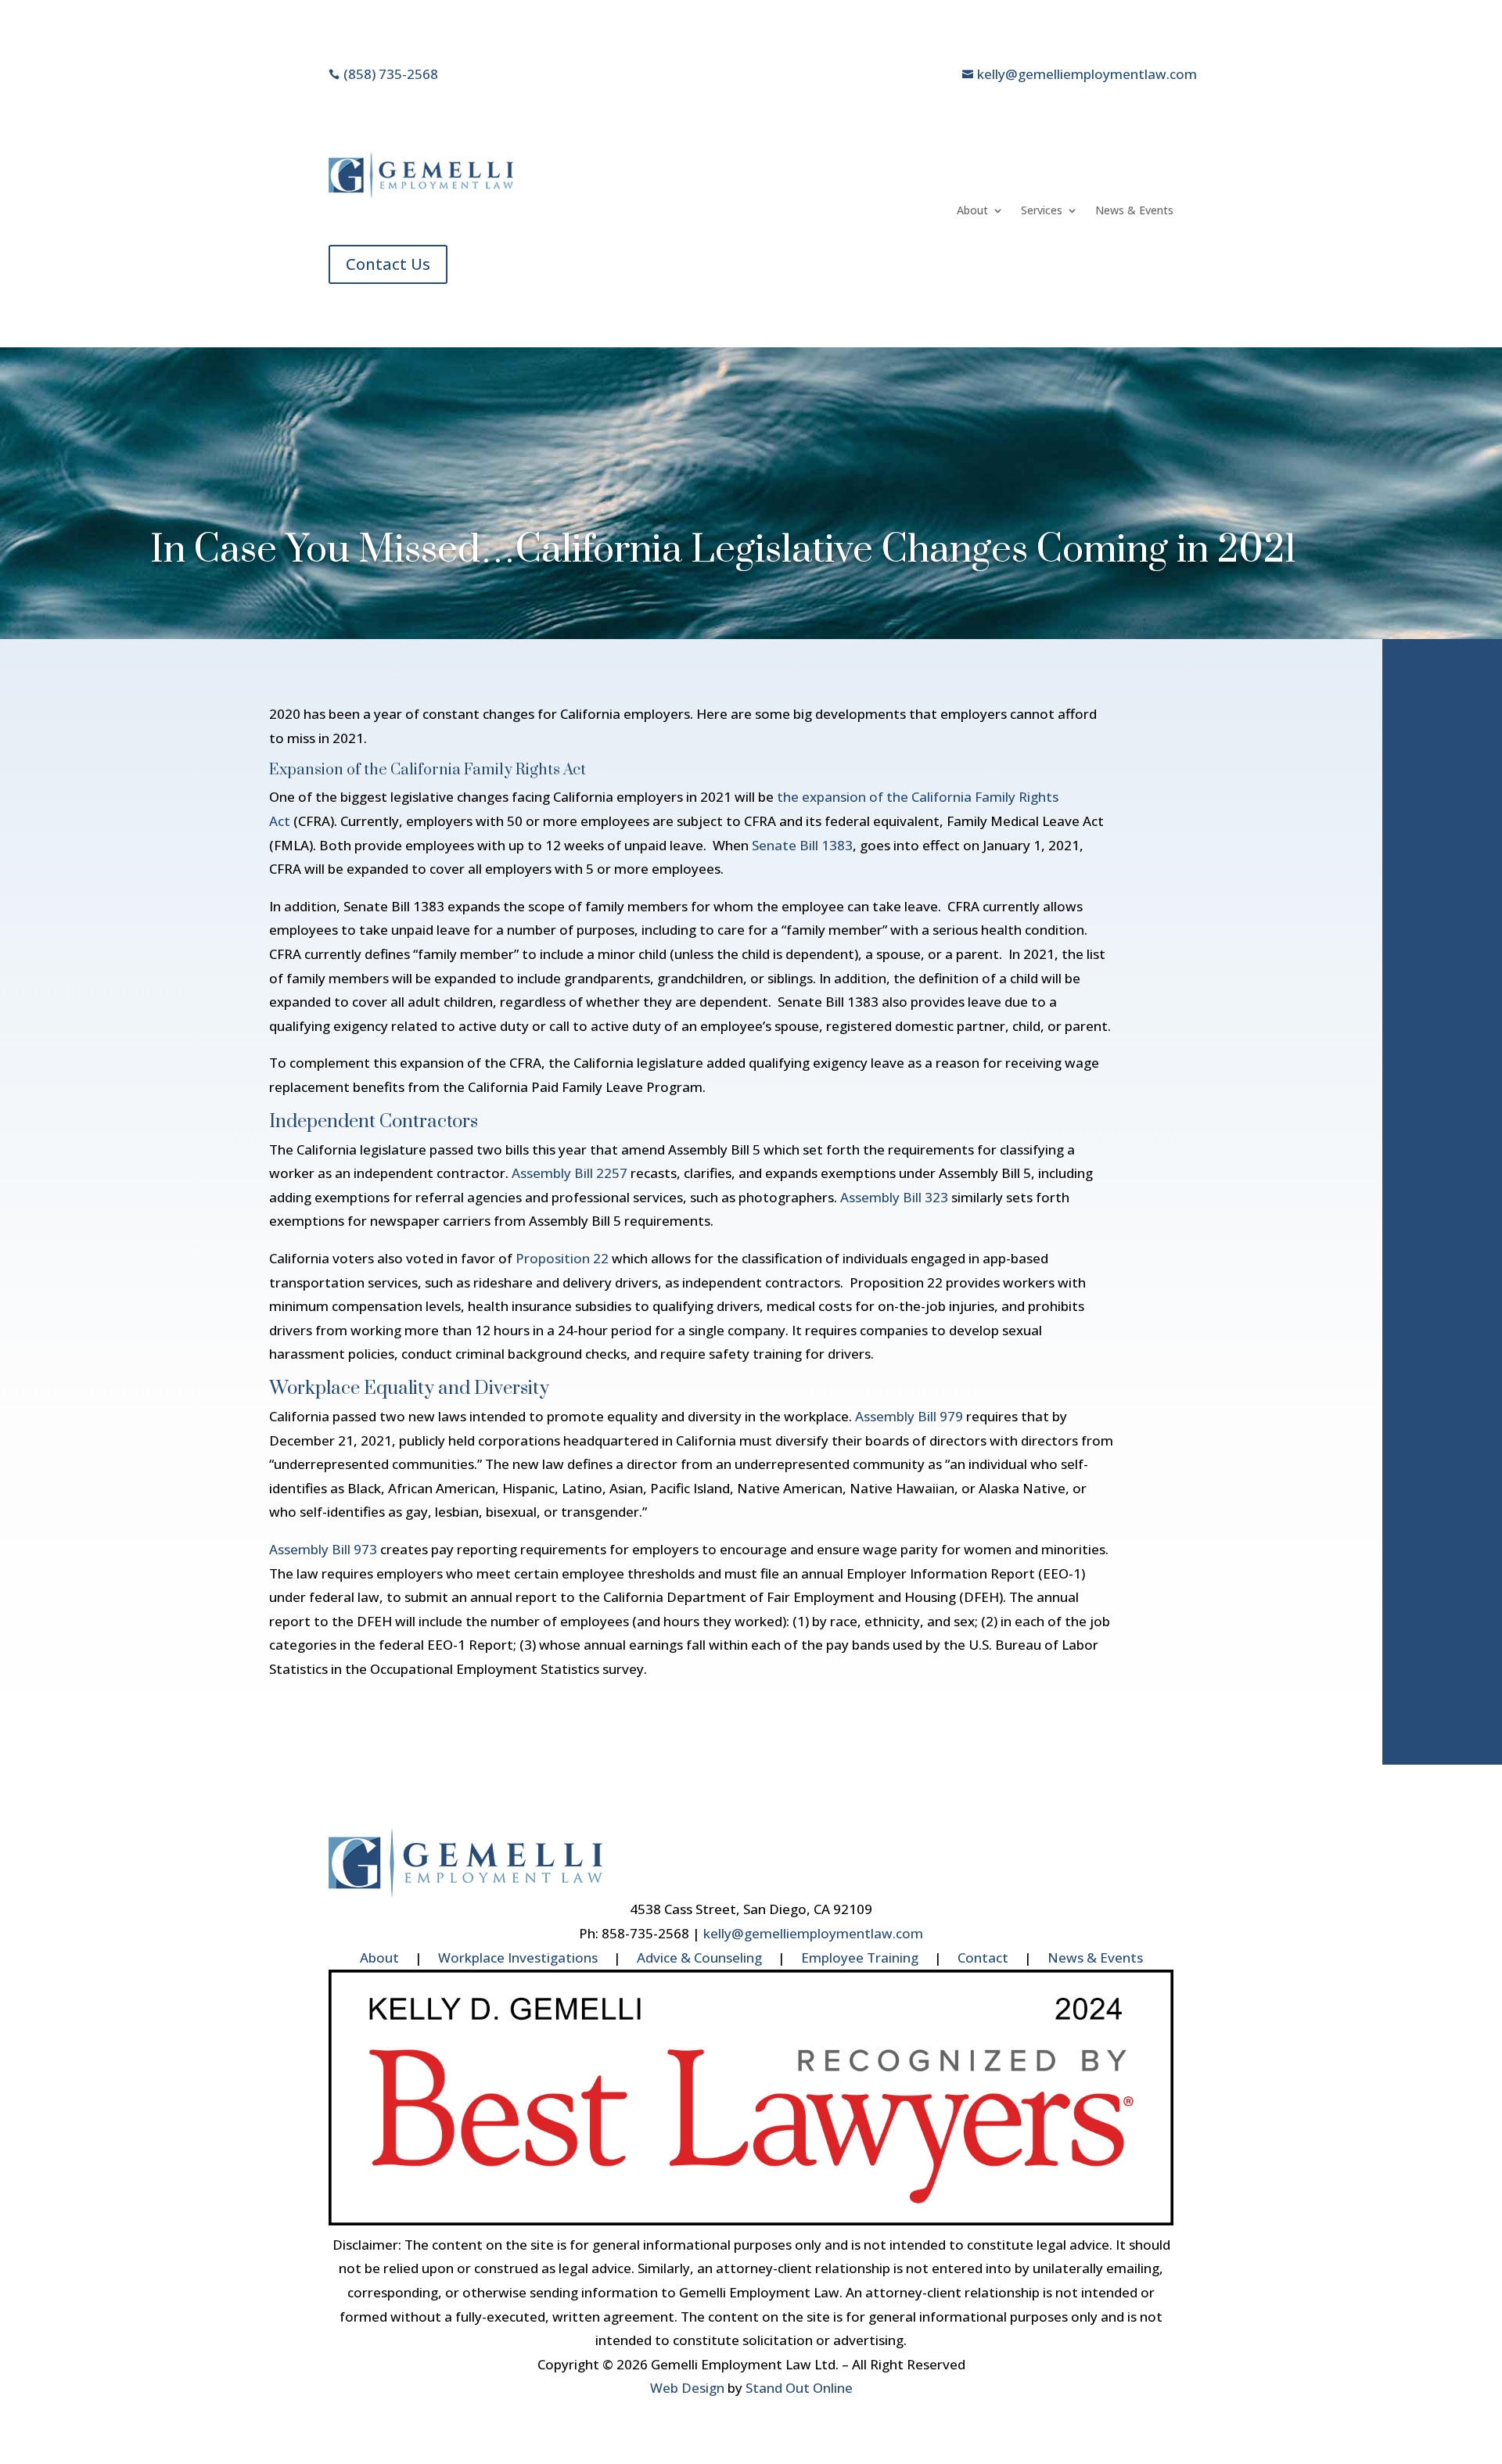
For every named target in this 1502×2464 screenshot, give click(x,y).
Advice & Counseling (699, 1958)
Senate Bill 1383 (802, 845)
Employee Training (860, 1958)
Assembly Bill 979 (909, 1416)
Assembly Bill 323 (894, 1197)
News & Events (1134, 211)
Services (1042, 211)
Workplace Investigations (518, 1958)
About (972, 211)
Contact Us (388, 264)
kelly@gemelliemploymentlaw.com (813, 1933)
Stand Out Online (799, 2388)
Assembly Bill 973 (323, 1549)
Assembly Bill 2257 (570, 1173)
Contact (983, 1958)
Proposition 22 (562, 1258)
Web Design (687, 2388)
